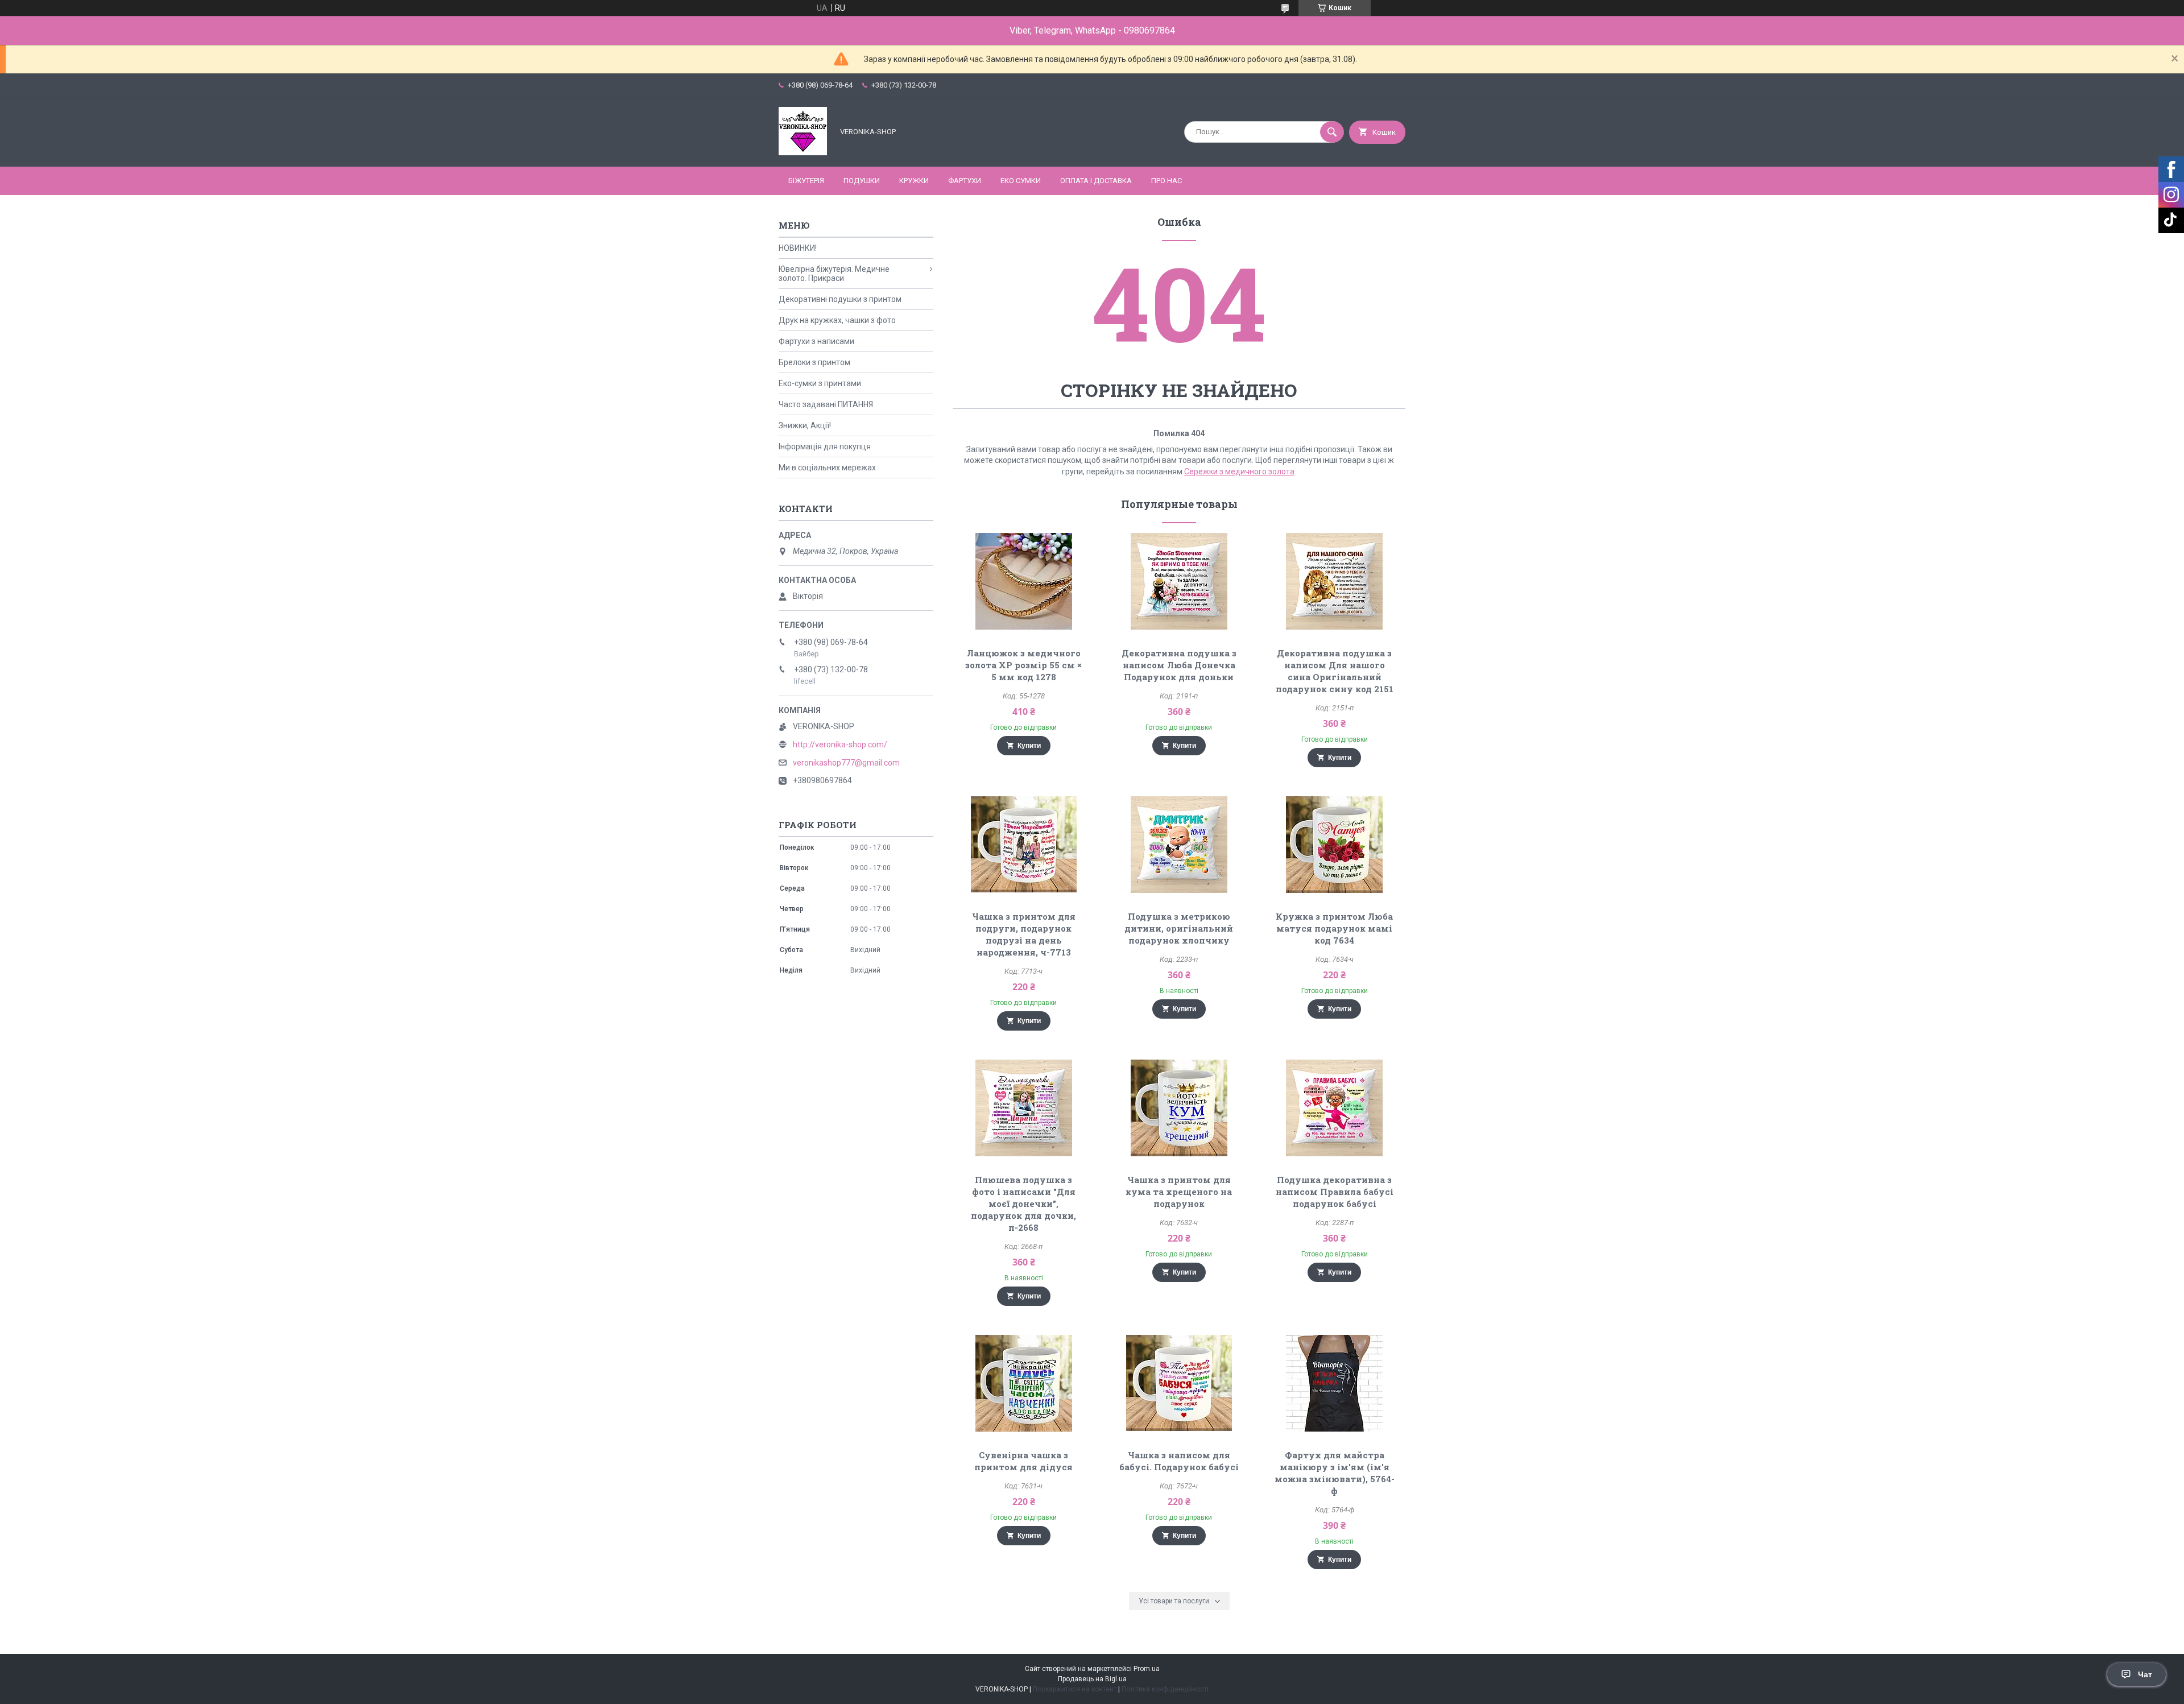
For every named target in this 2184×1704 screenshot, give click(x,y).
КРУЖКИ (914, 181)
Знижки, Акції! (805, 425)
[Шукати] (1332, 132)
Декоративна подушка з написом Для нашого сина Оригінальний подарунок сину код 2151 (1335, 671)
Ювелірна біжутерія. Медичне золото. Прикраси (834, 274)
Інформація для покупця (825, 446)
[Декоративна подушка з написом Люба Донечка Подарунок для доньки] (1179, 581)
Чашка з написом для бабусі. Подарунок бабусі (1179, 1461)
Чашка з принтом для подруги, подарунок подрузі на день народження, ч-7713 (1024, 934)
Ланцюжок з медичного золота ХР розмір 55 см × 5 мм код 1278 (1023, 665)
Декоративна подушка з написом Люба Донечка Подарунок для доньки (1179, 665)
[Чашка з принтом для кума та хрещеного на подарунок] (1179, 1108)
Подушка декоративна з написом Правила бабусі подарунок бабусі (1335, 1192)
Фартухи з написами (816, 341)
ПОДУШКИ (862, 181)
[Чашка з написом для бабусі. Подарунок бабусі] (1179, 1383)
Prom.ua (1147, 1669)
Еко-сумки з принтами (820, 383)
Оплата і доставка (1096, 181)
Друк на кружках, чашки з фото (837, 320)
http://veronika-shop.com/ (840, 745)
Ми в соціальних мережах (827, 468)
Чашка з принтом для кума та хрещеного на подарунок (1179, 1192)
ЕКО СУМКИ (1021, 181)
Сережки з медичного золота (1239, 472)
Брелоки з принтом (814, 362)
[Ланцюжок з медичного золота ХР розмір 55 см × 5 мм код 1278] (1023, 581)
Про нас (1167, 181)
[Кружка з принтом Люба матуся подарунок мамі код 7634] (1335, 845)
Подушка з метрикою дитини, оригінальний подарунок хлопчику (1179, 928)
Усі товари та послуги (1174, 1601)
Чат (2145, 1674)
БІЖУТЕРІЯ (806, 181)
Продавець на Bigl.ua (1092, 1679)
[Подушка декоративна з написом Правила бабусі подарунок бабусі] (1335, 1108)
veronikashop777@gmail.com (846, 763)
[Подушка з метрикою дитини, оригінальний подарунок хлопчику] (1179, 845)
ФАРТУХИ (965, 181)
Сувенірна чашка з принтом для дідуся (1023, 1461)
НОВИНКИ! (798, 248)
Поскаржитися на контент (1075, 1689)
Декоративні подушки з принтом (840, 299)
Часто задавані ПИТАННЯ (826, 404)
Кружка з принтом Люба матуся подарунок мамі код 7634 (1334, 928)
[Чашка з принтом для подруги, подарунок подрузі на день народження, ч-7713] (1023, 845)
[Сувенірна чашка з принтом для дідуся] (1023, 1383)
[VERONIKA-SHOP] (803, 152)
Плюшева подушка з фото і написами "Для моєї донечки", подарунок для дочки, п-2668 (1023, 1203)
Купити (1029, 746)
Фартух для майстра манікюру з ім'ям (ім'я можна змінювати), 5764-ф (1335, 1473)
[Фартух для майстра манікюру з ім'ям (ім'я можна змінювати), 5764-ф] (1335, 1383)
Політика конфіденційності (1165, 1689)
